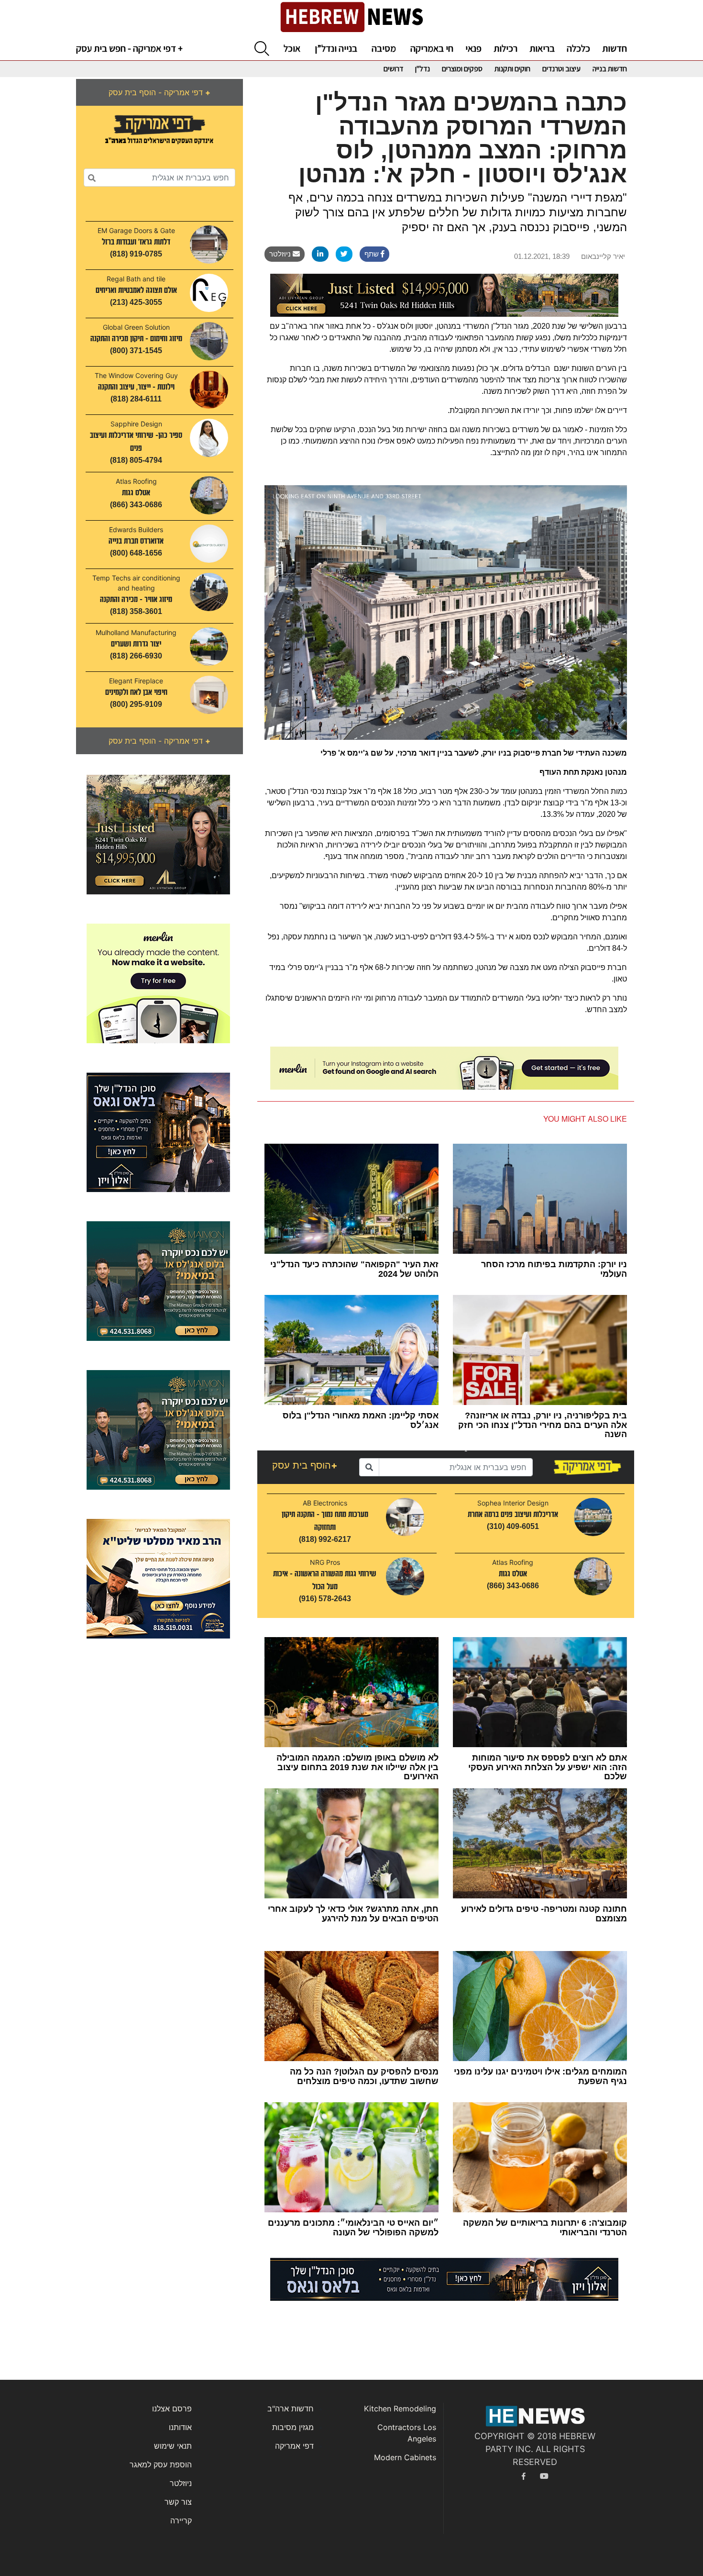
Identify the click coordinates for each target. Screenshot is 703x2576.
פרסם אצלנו (172, 2409)
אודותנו (180, 2427)
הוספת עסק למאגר (161, 2464)
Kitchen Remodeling (400, 2409)
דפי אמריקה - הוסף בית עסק (159, 92)
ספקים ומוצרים (462, 69)
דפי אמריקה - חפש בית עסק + (129, 48)
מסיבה (384, 48)
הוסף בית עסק (305, 1465)
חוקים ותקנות (512, 69)
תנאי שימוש (173, 2446)
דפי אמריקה (294, 2446)
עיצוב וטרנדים (561, 69)
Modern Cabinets (405, 2457)
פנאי (473, 48)
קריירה (181, 2520)
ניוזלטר (281, 254)
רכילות (505, 48)
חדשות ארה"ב (291, 2409)
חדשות (615, 48)
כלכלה (578, 48)
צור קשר (178, 2502)
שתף (373, 254)
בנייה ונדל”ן (336, 48)
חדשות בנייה (610, 69)
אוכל (292, 48)
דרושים (393, 69)
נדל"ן (423, 69)
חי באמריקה (432, 48)
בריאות (542, 48)
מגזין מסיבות (293, 2427)
